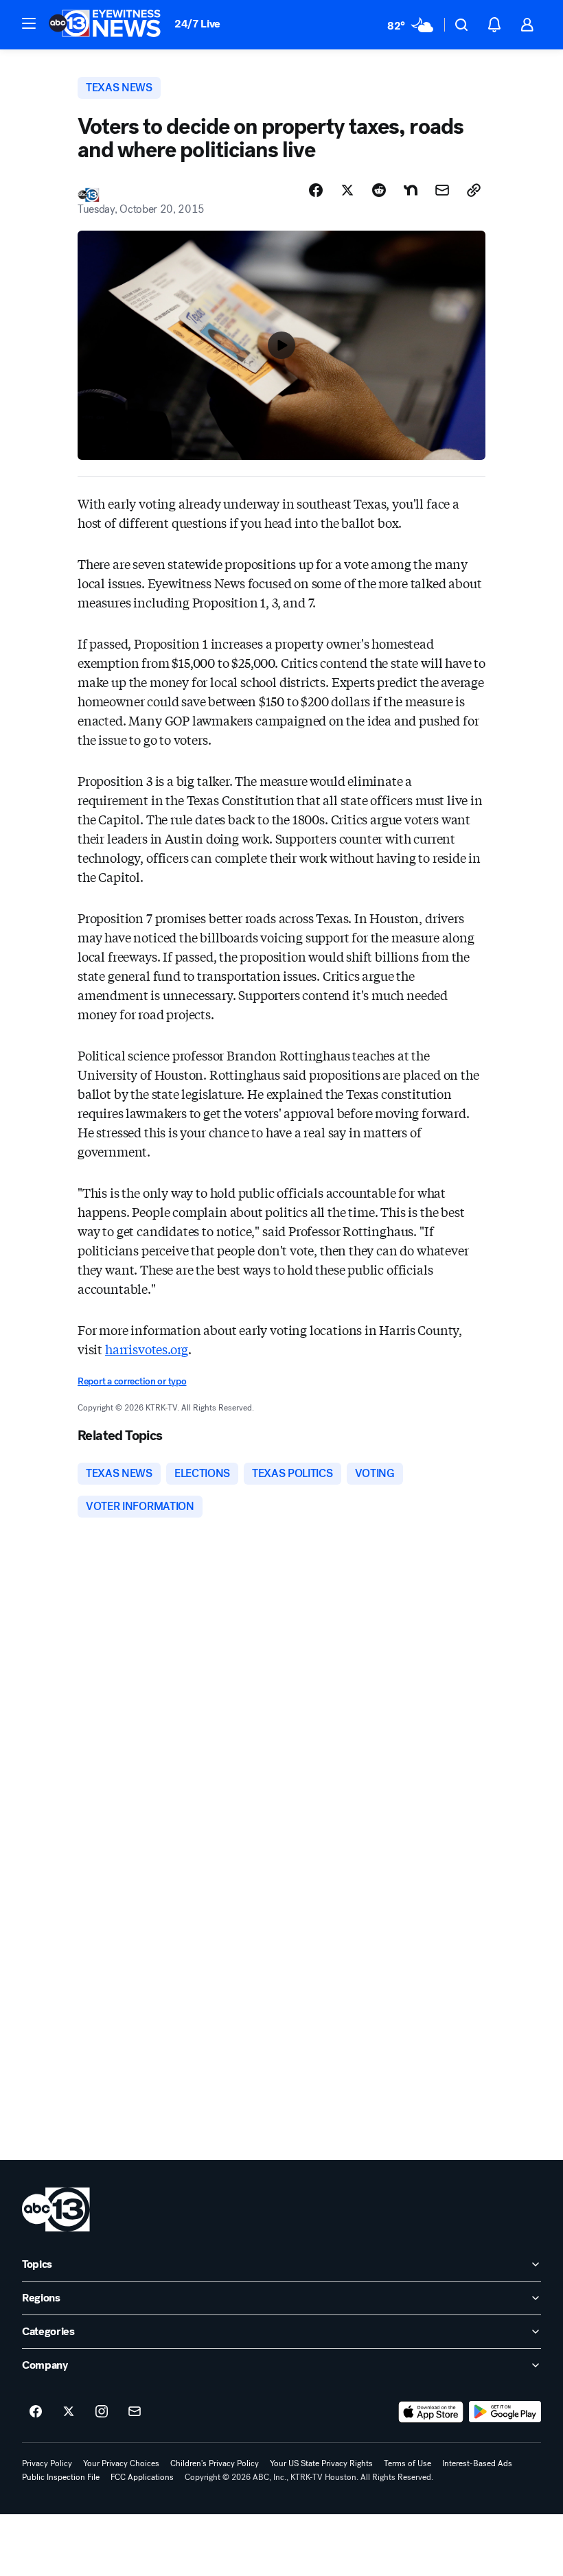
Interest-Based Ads (477, 2463)
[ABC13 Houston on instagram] (102, 2412)
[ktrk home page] (56, 2209)
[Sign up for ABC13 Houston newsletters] (135, 2412)
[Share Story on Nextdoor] (411, 190)
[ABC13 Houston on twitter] (69, 2412)
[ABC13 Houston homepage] (105, 25)
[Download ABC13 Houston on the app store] (431, 2412)
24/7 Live (197, 24)
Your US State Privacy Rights (321, 2463)
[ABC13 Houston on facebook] (36, 2412)
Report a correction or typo (132, 1381)
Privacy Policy (47, 2463)
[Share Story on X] (347, 190)
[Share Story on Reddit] (379, 190)
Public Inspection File (61, 2477)
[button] (29, 23)
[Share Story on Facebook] (316, 190)
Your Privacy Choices (121, 2463)
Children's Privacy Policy (215, 2463)
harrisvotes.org (147, 1349)
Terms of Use (407, 2463)
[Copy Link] (474, 190)
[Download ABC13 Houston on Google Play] (505, 2412)
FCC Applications (142, 2477)
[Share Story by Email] (442, 190)
